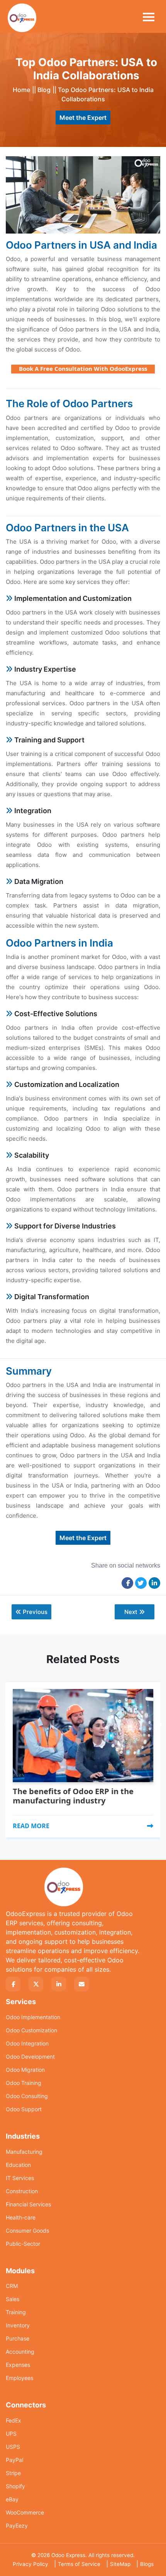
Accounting (20, 2352)
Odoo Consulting (27, 2096)
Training (16, 2312)
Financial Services (28, 2204)
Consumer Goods (27, 2231)
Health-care (21, 2217)
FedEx (14, 2420)
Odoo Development (30, 2057)
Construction (22, 2191)
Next (131, 1612)
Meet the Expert (83, 118)
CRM (12, 2286)
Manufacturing (24, 2152)
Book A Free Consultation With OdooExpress (83, 368)
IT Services (20, 2178)
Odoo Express (68, 2555)
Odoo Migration (25, 2070)
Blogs (147, 2564)
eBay (12, 2499)
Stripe (13, 2473)
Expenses (18, 2365)
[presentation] (8, 1706)
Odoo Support (24, 2109)
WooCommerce (25, 2512)
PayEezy (17, 2526)
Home (21, 90)
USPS (13, 2447)
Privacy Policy (30, 2564)
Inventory (18, 2325)
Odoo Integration (27, 2043)
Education (18, 2165)
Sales (13, 2299)
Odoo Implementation (33, 2017)
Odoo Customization (31, 2030)
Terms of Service (79, 2564)
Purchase (18, 2338)
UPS (11, 2434)
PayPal (14, 2460)
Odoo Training (24, 2083)
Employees (19, 2378)
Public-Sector (23, 2244)
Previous (35, 1612)
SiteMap (120, 2564)
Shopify (15, 2486)
